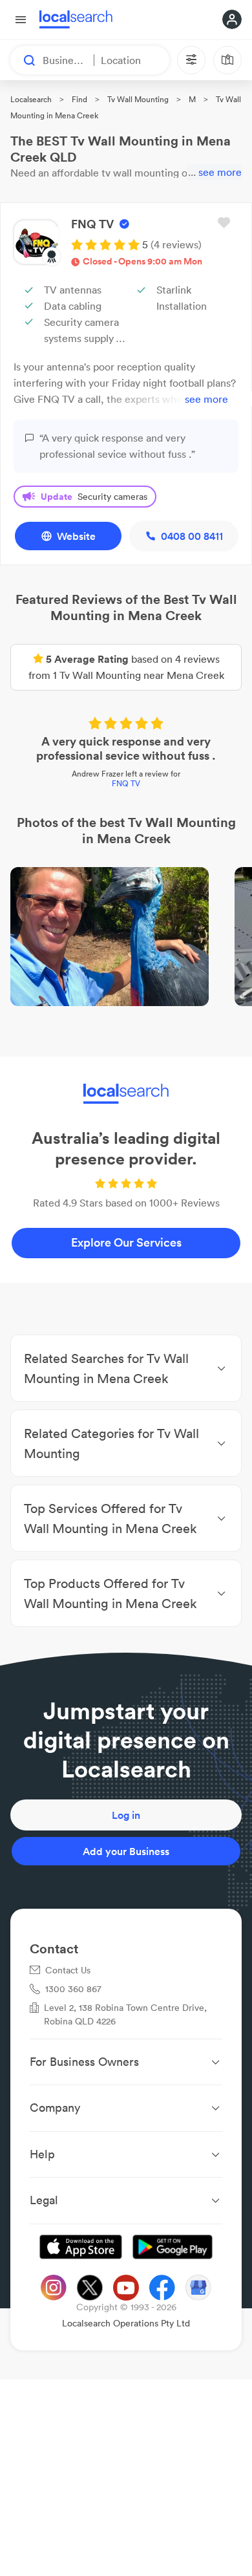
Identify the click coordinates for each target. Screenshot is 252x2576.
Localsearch (31, 99)
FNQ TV (126, 783)
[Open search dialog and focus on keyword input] (23, 60)
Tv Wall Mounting (138, 99)
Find (79, 99)
